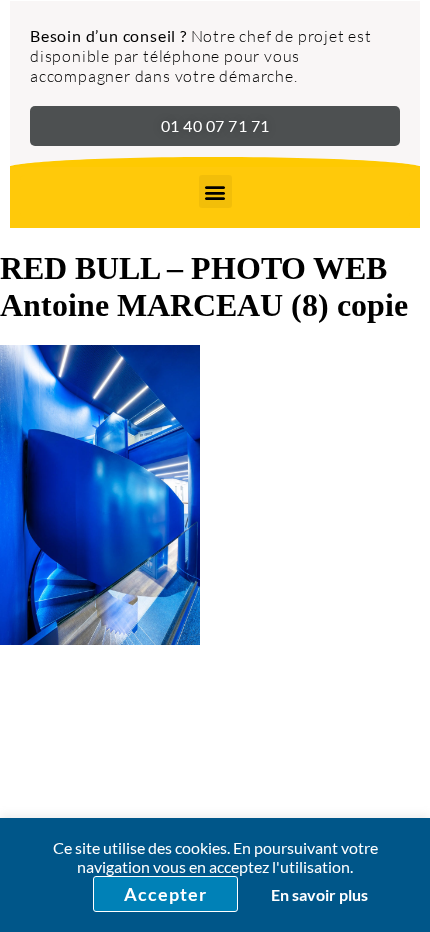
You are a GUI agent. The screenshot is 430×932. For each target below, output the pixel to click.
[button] (215, 191)
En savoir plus (319, 894)
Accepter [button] (165, 894)
